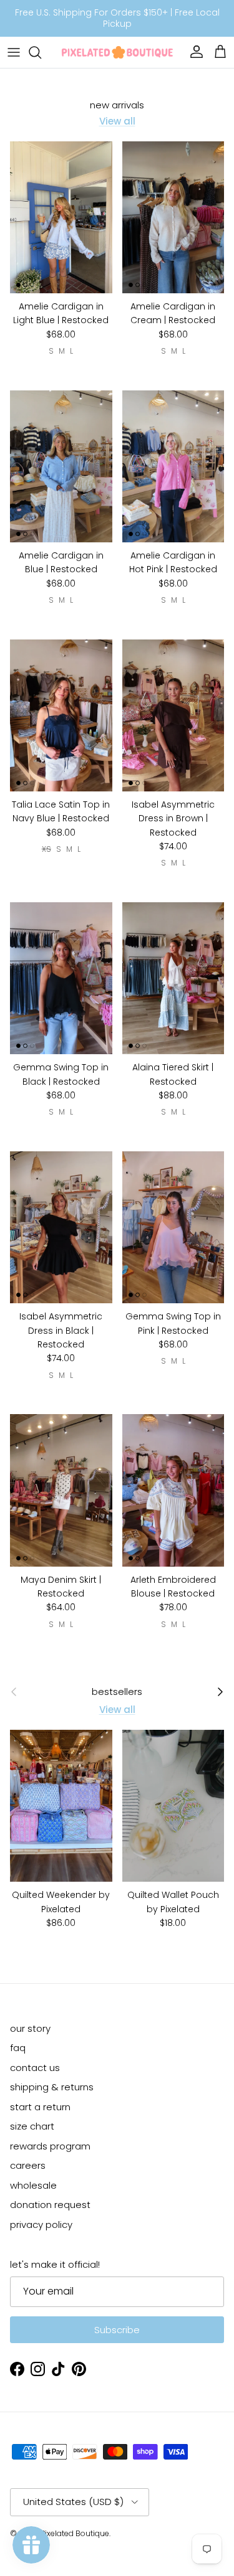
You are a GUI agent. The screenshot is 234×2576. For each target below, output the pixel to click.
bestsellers (117, 1692)
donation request (50, 2205)
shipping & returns (52, 2087)
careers (28, 2165)
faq (18, 2048)
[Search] (41, 52)
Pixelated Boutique (75, 2533)
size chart (32, 2126)
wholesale (33, 2185)
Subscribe (117, 2330)
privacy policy (41, 2225)
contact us (35, 2068)
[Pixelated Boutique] (117, 52)
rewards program (50, 2146)
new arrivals (117, 105)
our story (30, 2028)
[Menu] (14, 52)
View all (117, 121)
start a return (40, 2107)
